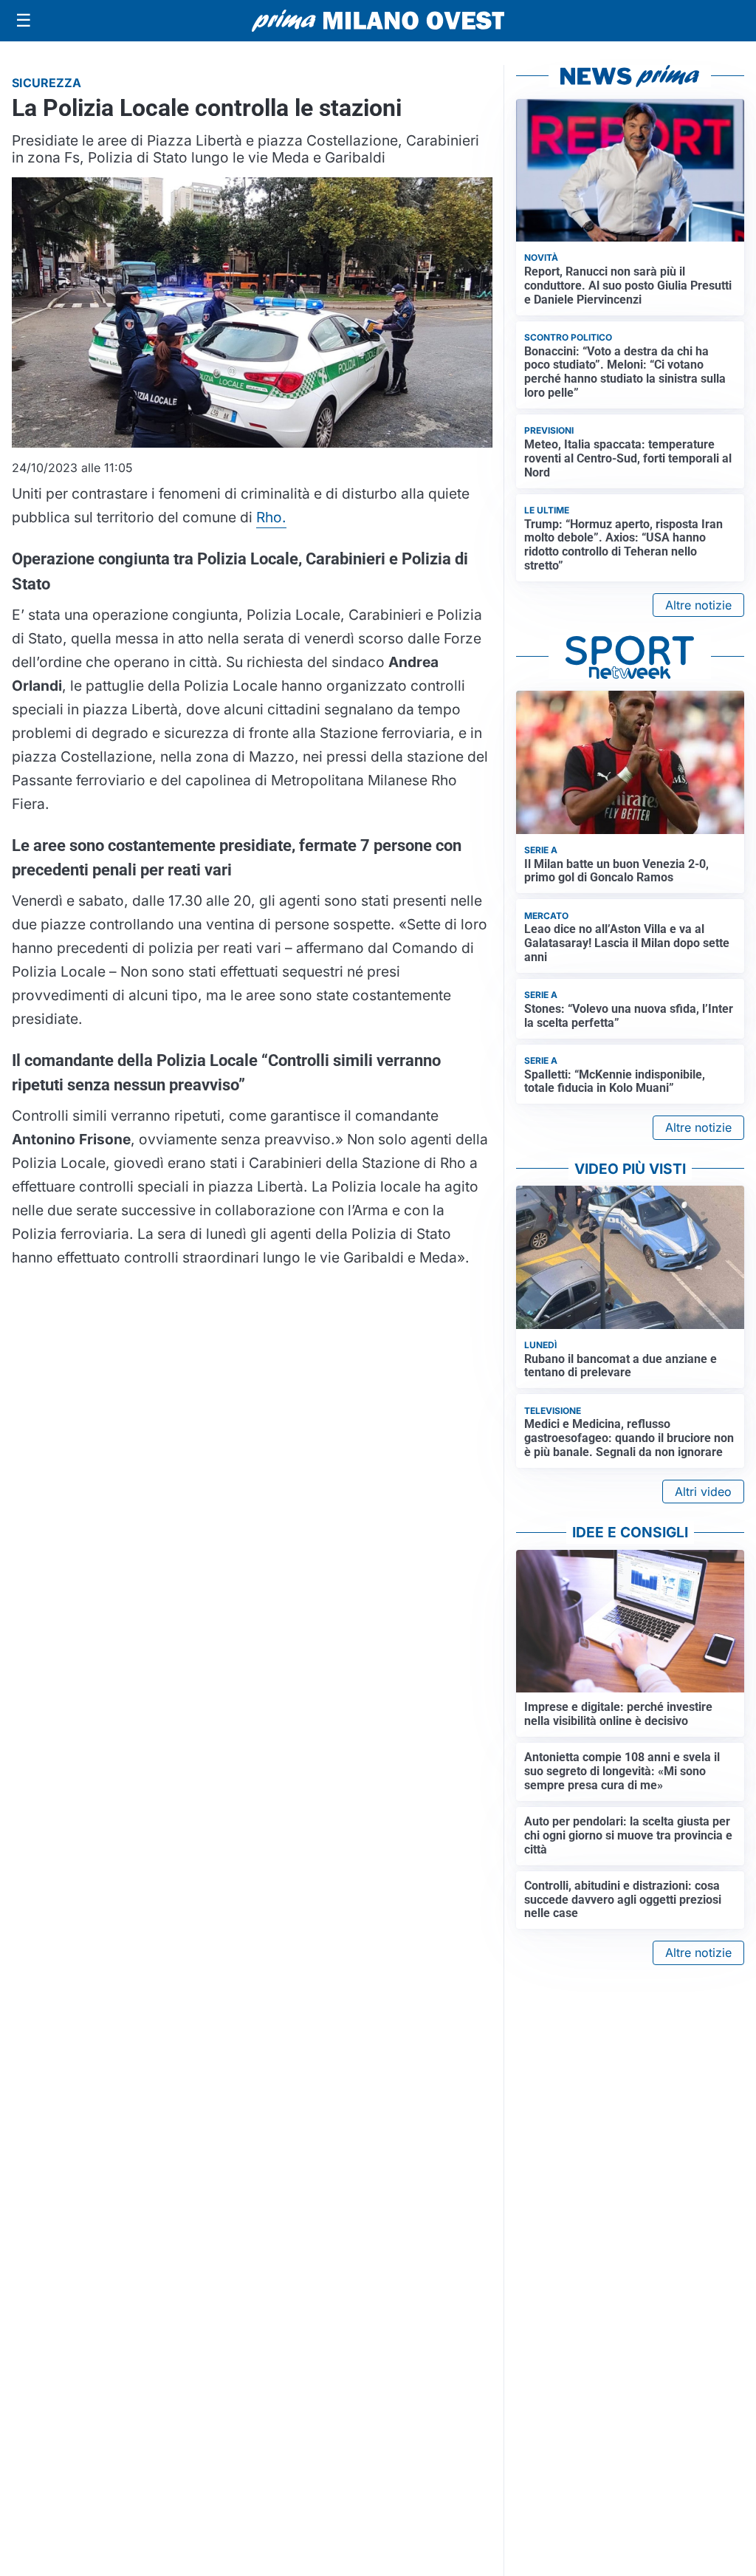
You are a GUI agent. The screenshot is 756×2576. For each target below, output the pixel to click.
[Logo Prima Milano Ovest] (378, 21)
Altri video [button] (703, 1492)
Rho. (271, 517)
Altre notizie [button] (698, 605)
